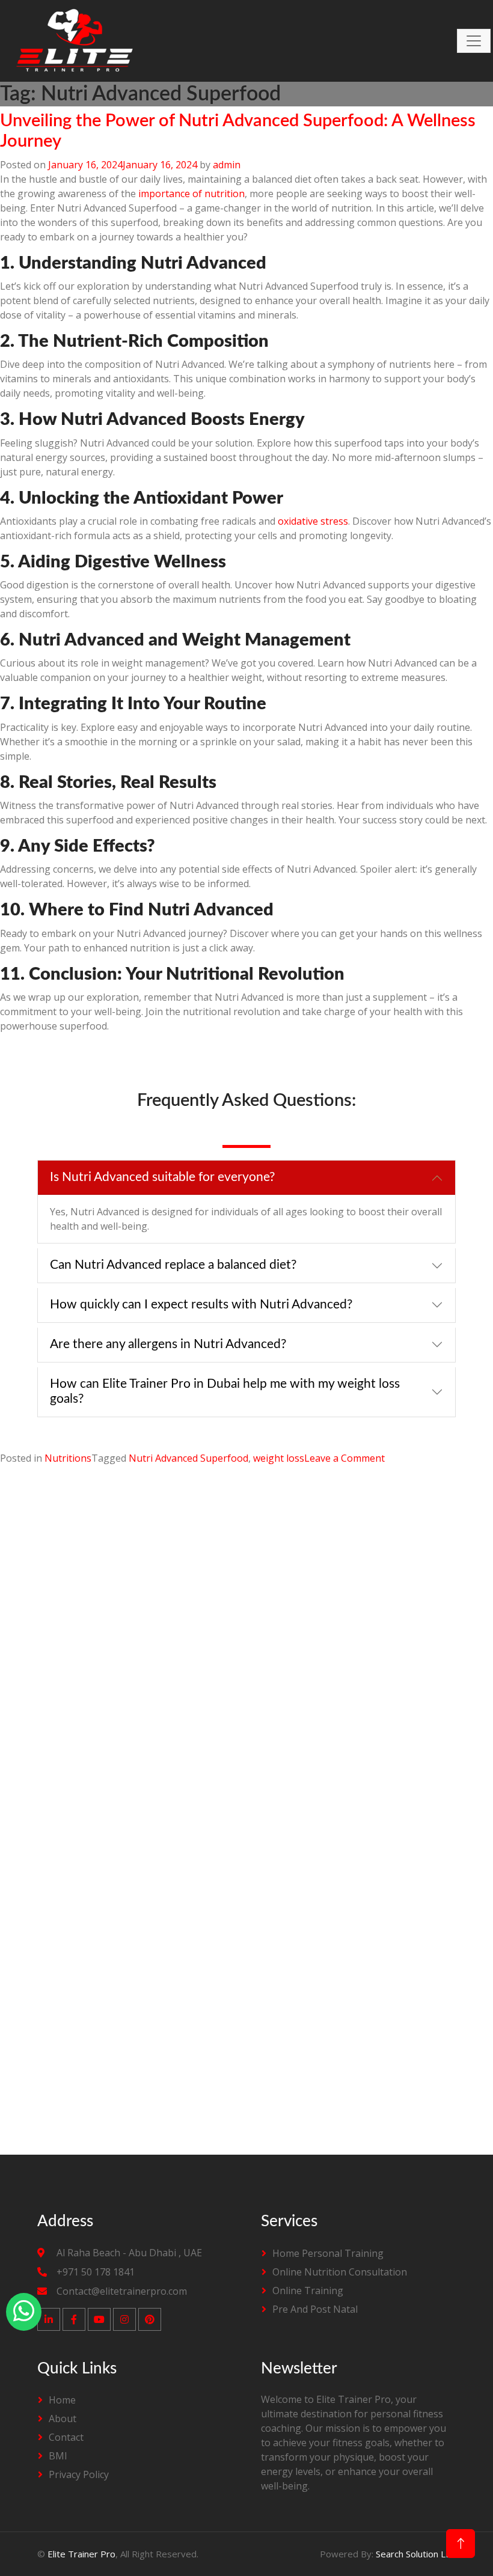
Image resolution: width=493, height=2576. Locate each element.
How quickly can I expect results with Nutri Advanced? (201, 1305)
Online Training (308, 2291)
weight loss (279, 1458)
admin (227, 165)
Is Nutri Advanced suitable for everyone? (162, 1177)
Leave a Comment (344, 1458)
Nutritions (68, 1458)
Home (62, 2400)
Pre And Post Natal (315, 2309)
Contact (66, 2437)
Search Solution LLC (416, 2554)
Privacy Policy (79, 2474)
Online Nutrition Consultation (340, 2272)
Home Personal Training (328, 2253)
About (63, 2419)
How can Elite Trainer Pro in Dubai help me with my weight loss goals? (225, 1391)
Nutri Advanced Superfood (188, 1458)
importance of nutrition (191, 194)
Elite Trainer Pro (81, 2554)
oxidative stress (313, 521)
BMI (58, 2456)
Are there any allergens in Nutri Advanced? (168, 1344)
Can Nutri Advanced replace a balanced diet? (173, 1265)
